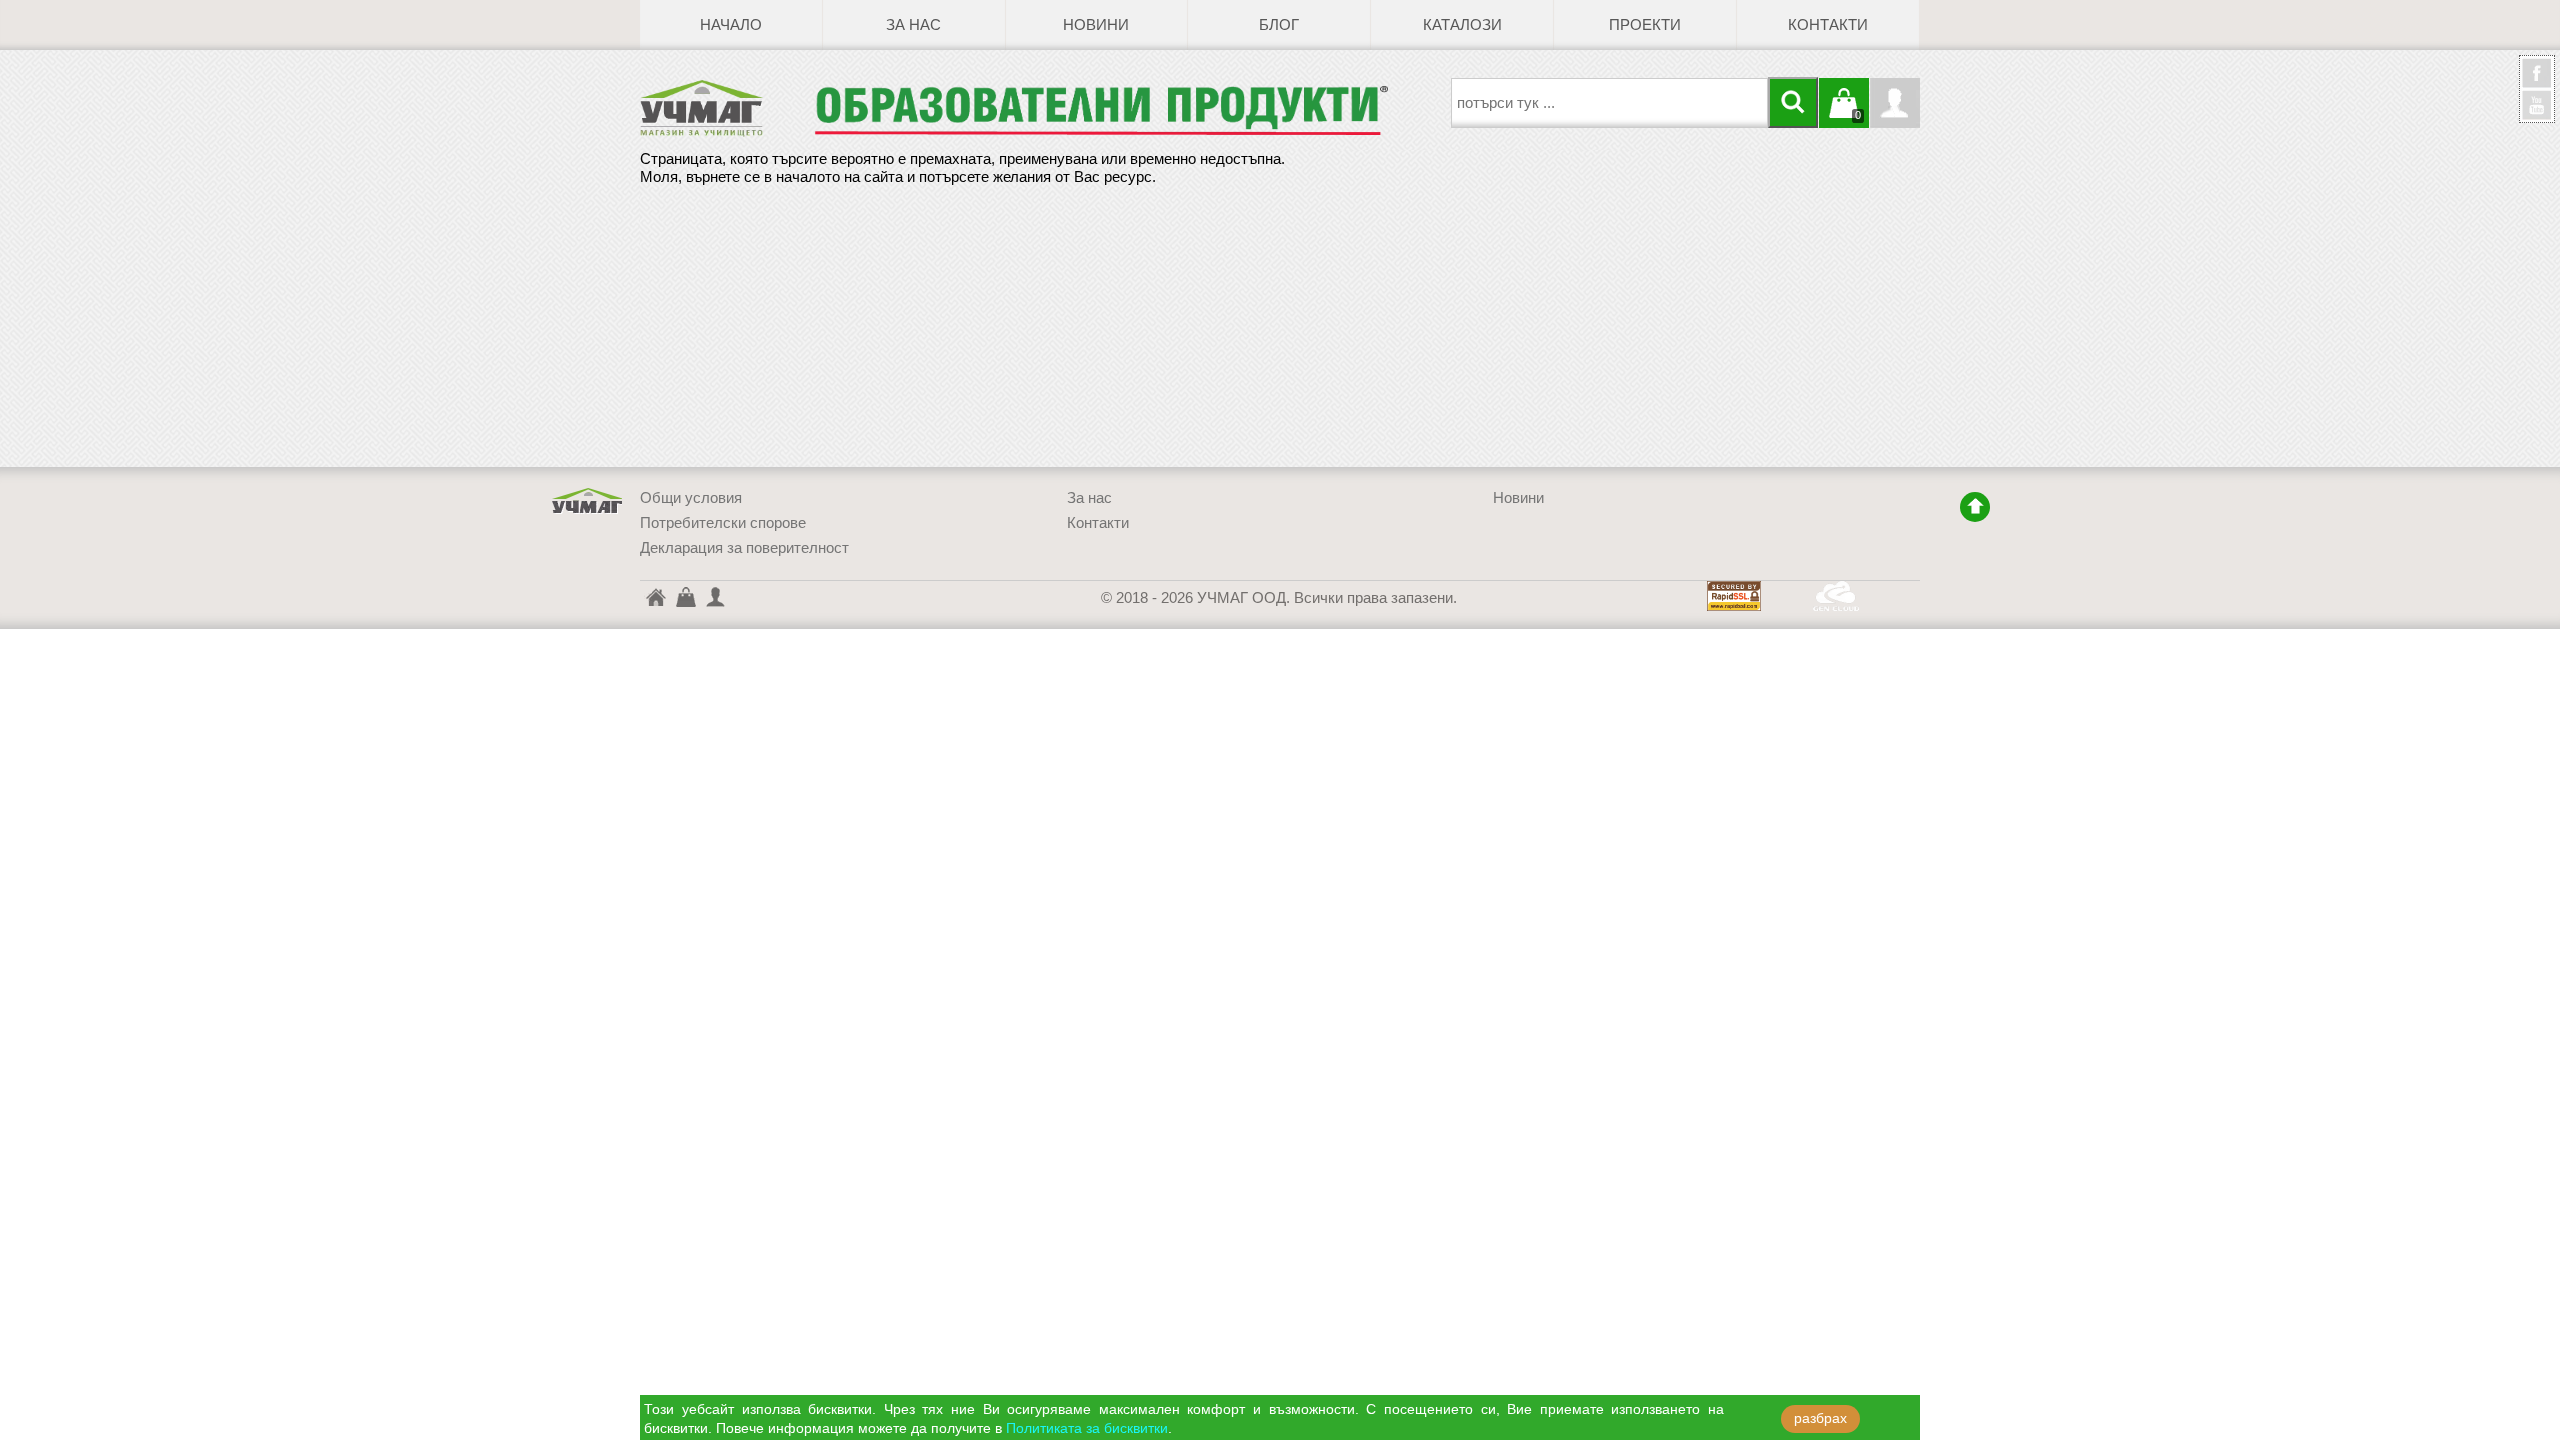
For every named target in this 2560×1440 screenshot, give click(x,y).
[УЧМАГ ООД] (727, 108)
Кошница (685, 596)
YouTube (2537, 105)
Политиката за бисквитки (1087, 1428)
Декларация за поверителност (744, 548)
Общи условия (691, 498)
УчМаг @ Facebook (2537, 81)
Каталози (1462, 25)
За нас (913, 25)
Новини (1096, 25)
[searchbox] (1609, 103)
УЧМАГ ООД (588, 501)
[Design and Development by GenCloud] (1836, 606)
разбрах (1820, 1418)
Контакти (1828, 25)
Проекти (1645, 25)
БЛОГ (1279, 25)
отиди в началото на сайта (1975, 507)
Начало (731, 25)
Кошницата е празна (1844, 115)
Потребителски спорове (723, 523)
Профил (1895, 103)
